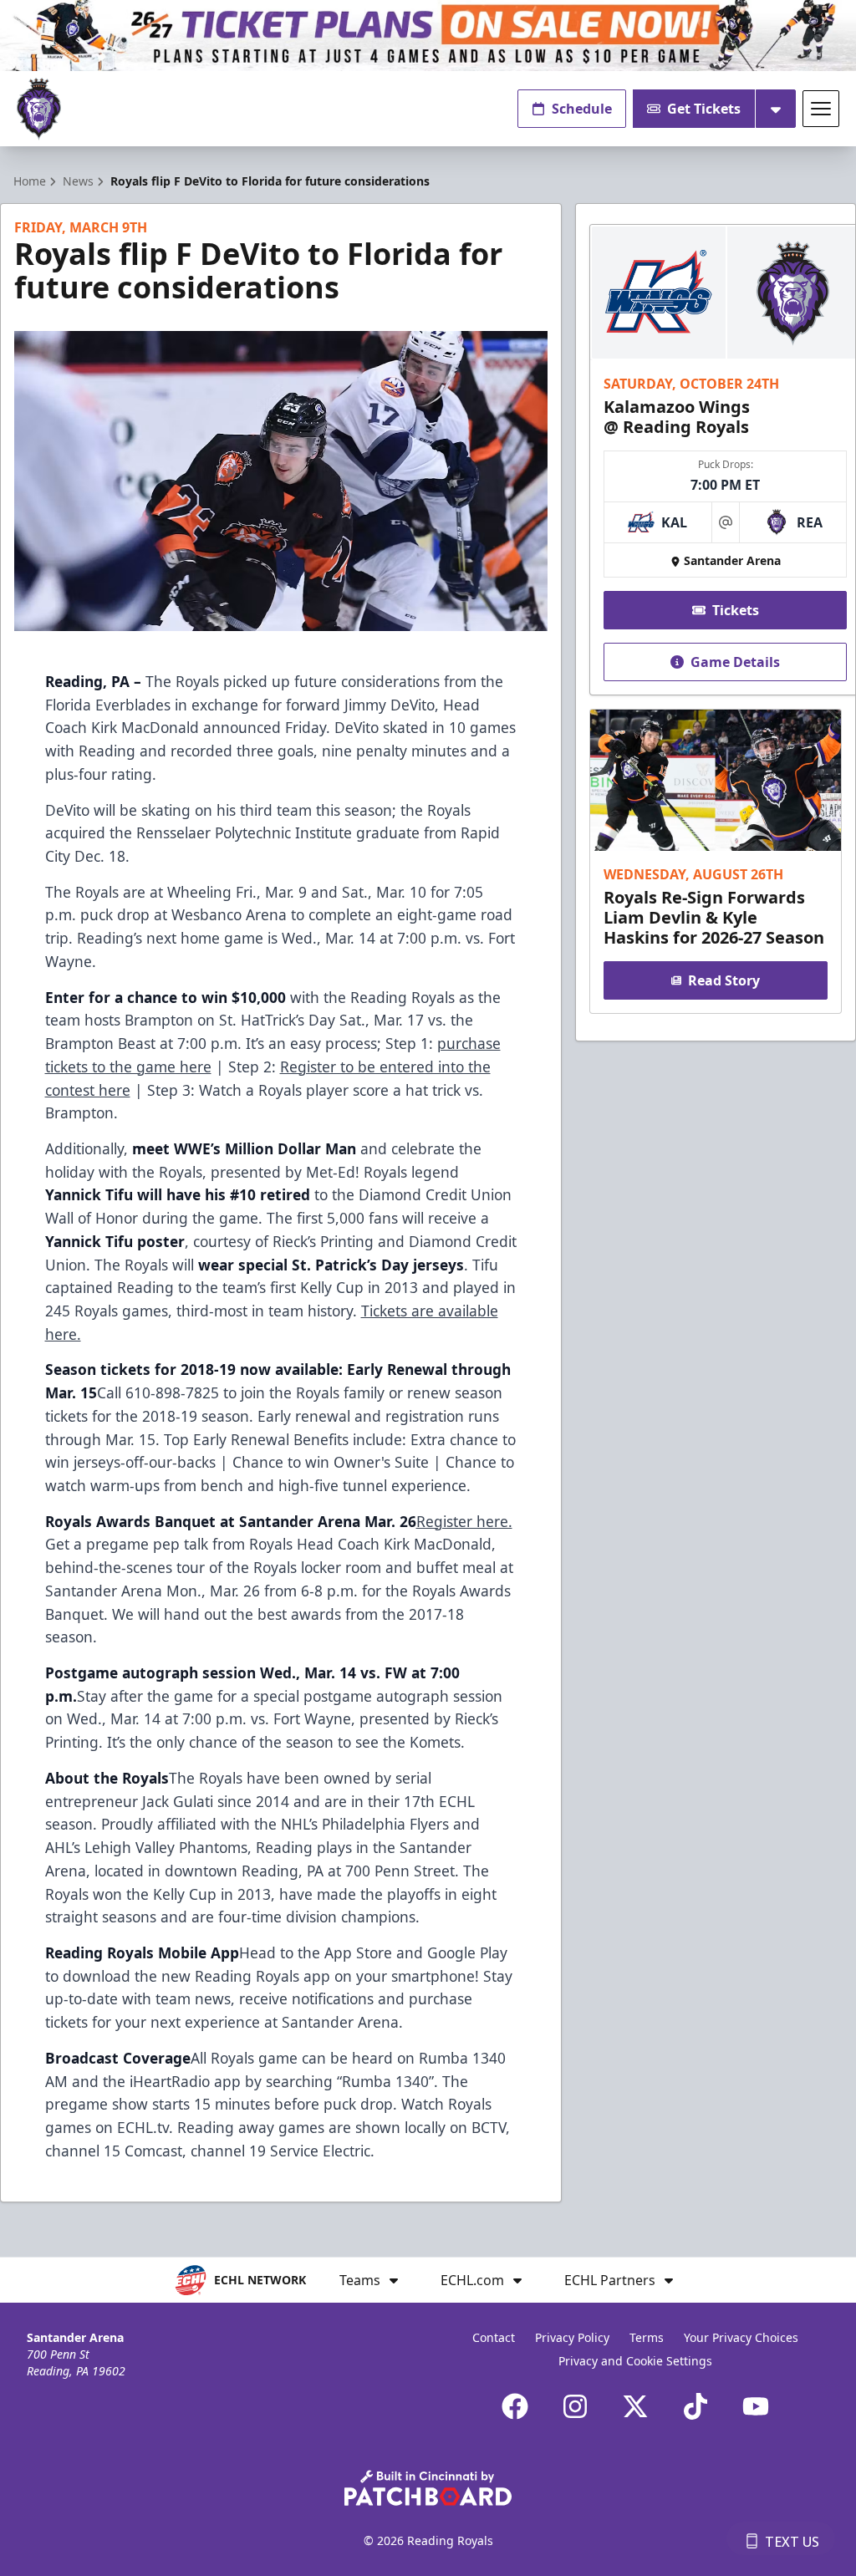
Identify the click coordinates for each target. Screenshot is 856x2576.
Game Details (735, 662)
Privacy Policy (572, 2337)
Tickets (736, 610)
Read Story (724, 980)
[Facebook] (515, 2406)
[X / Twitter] (635, 2406)
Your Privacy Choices (741, 2337)
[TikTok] (695, 2406)
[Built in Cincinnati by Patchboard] (428, 2488)
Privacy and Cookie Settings (635, 2361)
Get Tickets (704, 109)
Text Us (792, 2542)
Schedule (582, 109)
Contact (494, 2337)
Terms (647, 2337)
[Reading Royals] (39, 109)
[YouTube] (756, 2406)
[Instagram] (575, 2406)
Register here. (464, 1521)
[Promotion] (428, 36)
